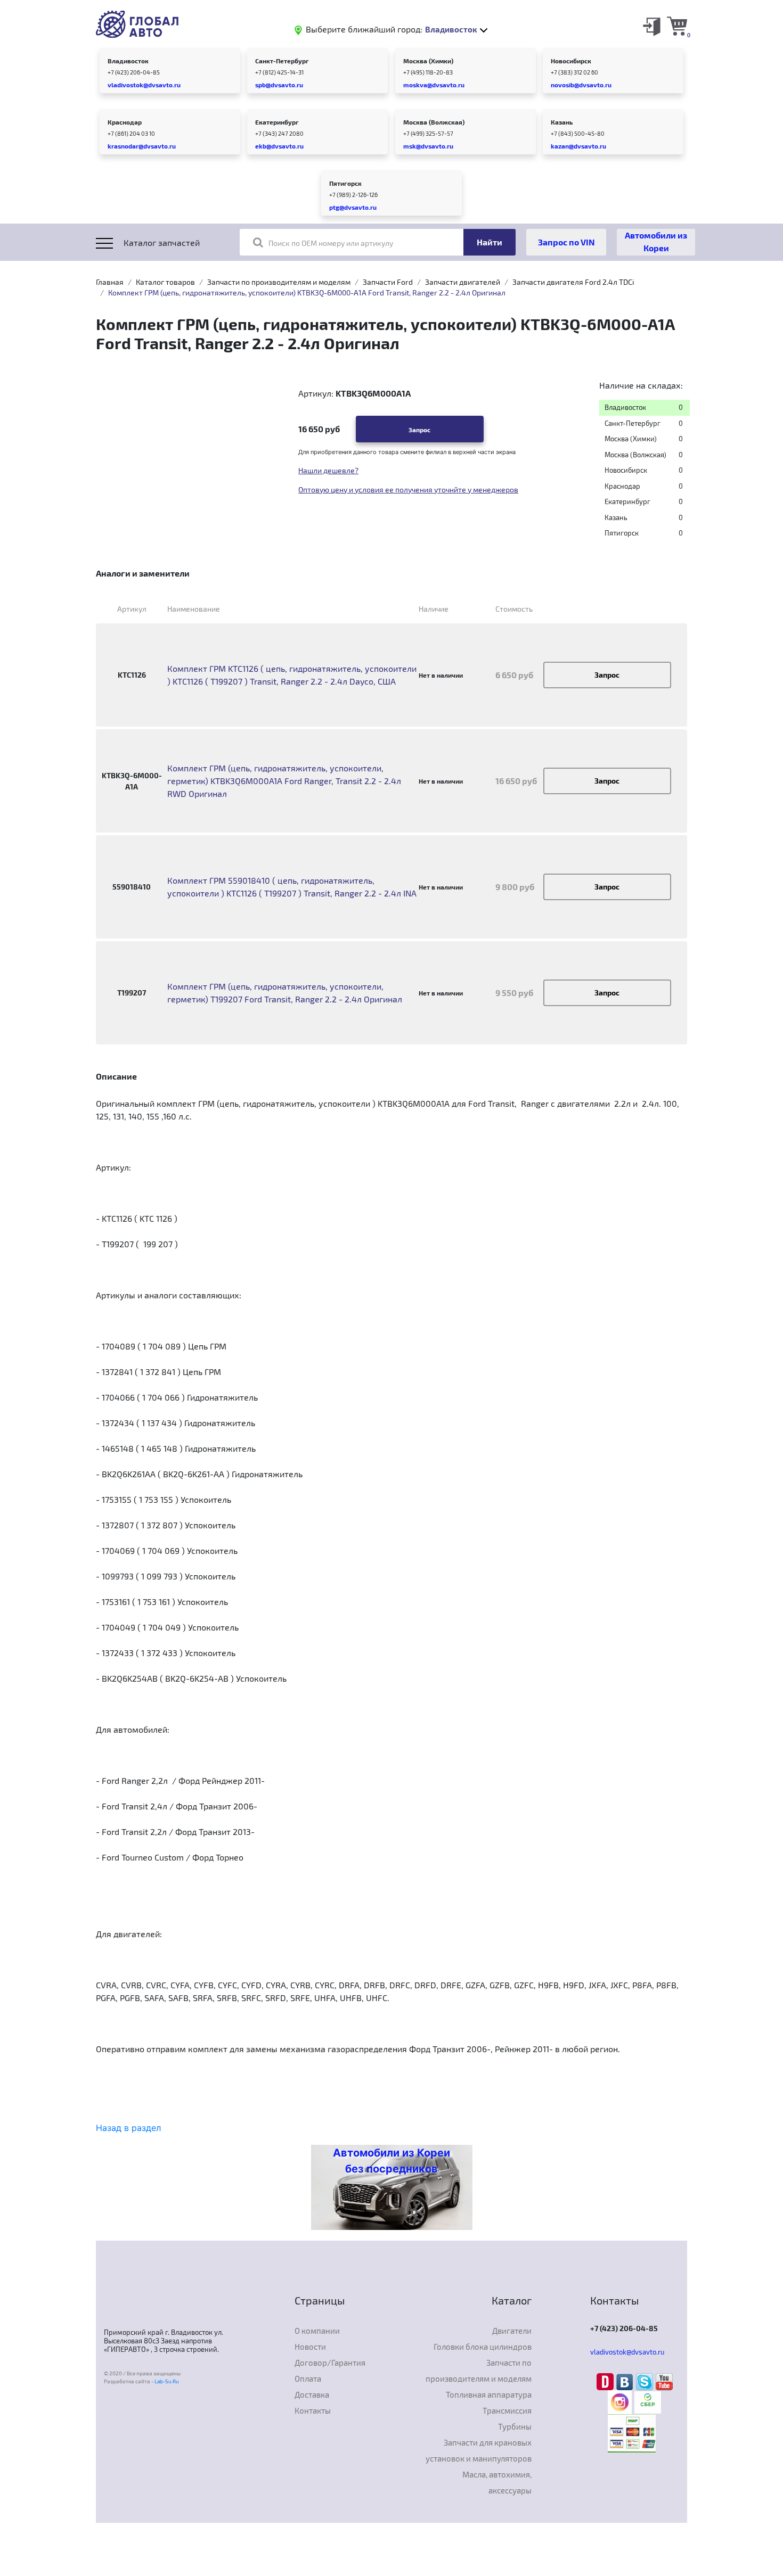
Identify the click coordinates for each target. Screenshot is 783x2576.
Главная (110, 282)
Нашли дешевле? (328, 470)
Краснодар (125, 122)
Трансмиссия (507, 2410)
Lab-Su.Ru (167, 2381)
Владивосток (128, 61)
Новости (310, 2347)
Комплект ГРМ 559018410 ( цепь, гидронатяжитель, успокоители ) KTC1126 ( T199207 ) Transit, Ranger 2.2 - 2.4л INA (292, 887)
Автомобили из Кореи (656, 241)
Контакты (313, 2410)
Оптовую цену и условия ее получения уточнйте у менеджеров (408, 489)
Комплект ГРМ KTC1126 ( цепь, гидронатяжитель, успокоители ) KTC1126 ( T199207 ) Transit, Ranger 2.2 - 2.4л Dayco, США (292, 675)
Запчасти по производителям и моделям (279, 282)
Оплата (308, 2379)
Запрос (419, 430)
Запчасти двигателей (463, 282)
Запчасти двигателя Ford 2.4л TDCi (573, 282)
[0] (677, 26)
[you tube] (664, 2381)
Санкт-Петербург (282, 61)
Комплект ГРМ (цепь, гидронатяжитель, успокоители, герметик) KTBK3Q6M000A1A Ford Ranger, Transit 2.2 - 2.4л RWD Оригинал (284, 781)
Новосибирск (571, 61)
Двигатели (512, 2331)
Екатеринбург (277, 122)
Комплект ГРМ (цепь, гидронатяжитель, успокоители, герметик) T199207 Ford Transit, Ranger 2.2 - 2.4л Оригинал (285, 993)
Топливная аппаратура (489, 2394)
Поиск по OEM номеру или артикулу (331, 243)
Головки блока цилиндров (483, 2347)
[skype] (646, 2381)
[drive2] (606, 2381)
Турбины (515, 2426)
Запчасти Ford (388, 282)
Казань (562, 122)
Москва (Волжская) (434, 122)
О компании (317, 2331)
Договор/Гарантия (330, 2363)
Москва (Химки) (428, 61)
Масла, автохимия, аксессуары (497, 2482)
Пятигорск (345, 183)
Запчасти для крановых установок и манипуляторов (479, 2450)
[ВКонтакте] (626, 2381)
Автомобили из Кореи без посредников (391, 2161)
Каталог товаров (165, 282)
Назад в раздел (128, 2128)
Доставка (312, 2394)
